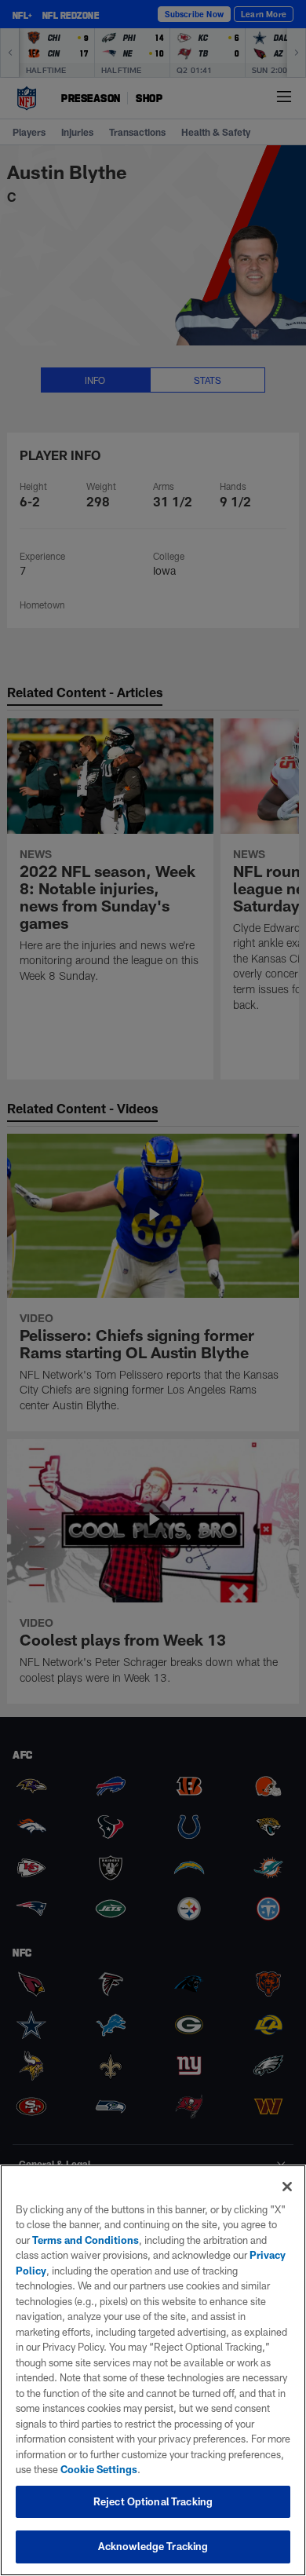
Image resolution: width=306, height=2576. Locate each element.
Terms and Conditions (86, 2240)
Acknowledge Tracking (153, 2546)
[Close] (287, 2187)
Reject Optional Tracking (153, 2501)
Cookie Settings (99, 2469)
